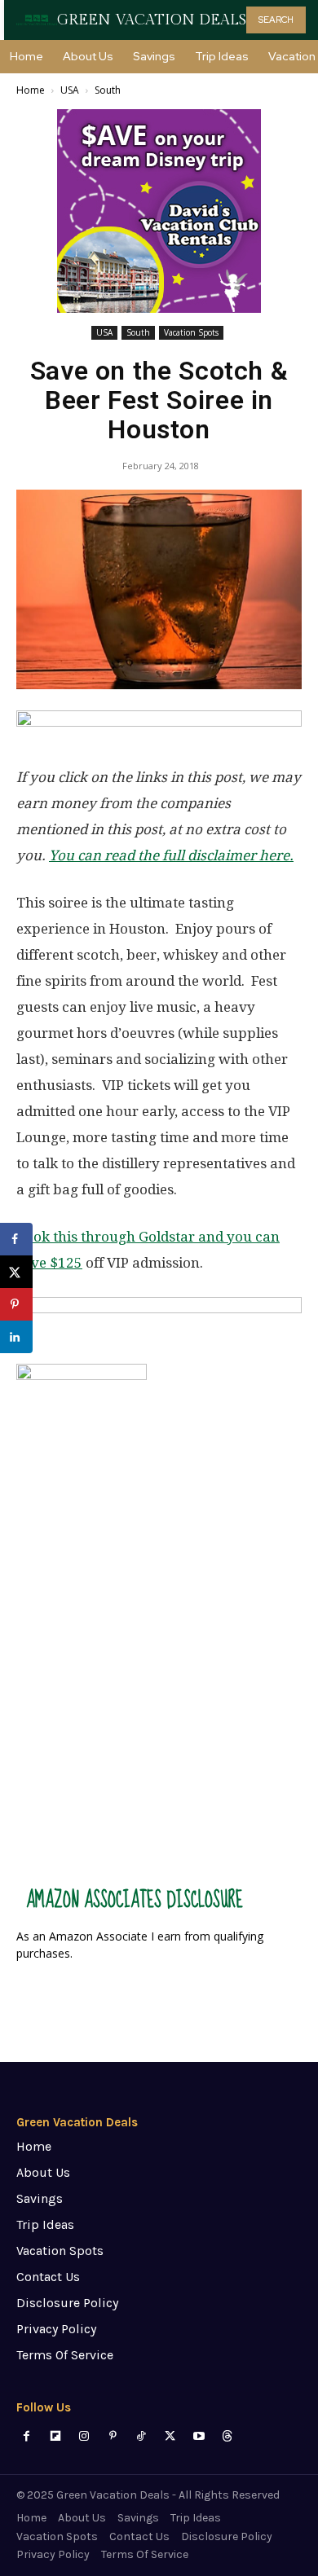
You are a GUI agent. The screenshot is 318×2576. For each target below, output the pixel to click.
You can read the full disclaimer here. (171, 855)
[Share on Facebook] (16, 1239)
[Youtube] (199, 2436)
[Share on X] (16, 1272)
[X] (170, 2436)
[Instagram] (84, 2436)
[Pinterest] (113, 2436)
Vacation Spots (191, 332)
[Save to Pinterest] (16, 1304)
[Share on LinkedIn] (16, 1337)
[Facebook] (26, 2436)
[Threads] (227, 2436)
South (108, 90)
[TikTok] (141, 2436)
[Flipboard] (55, 2436)
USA (70, 90)
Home (31, 90)
